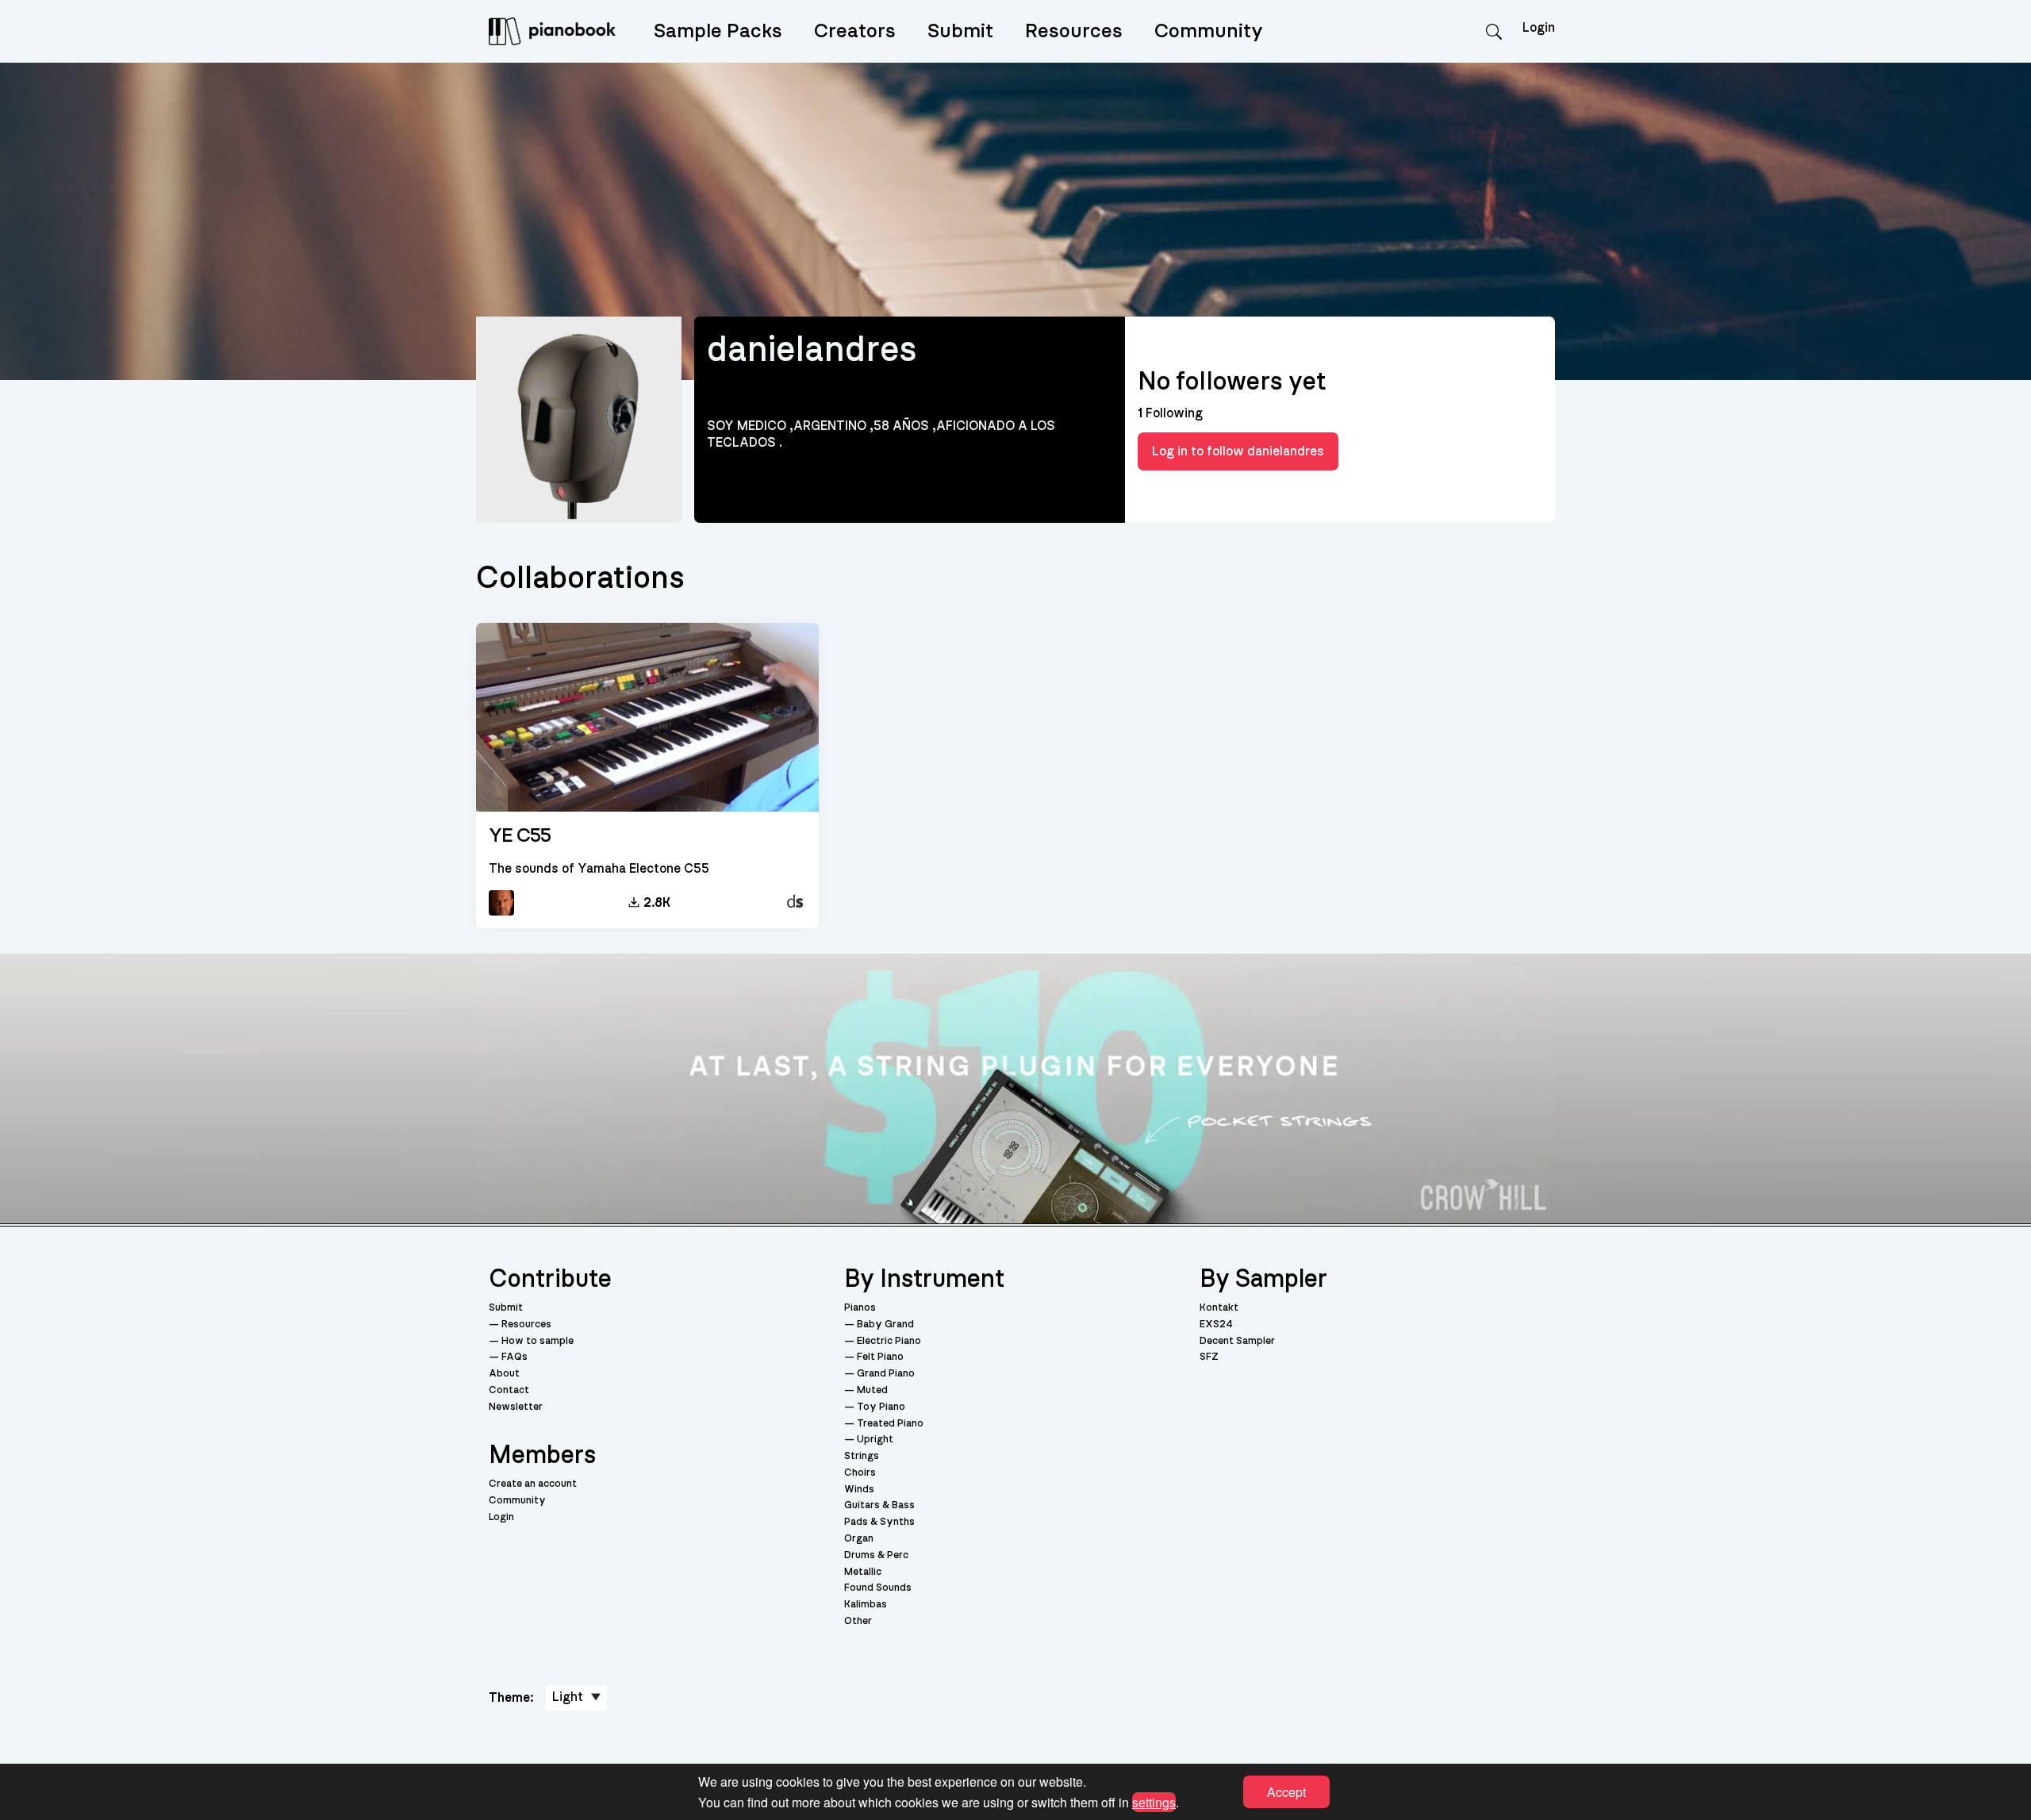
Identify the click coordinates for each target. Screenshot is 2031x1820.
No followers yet (1232, 382)
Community (1209, 31)
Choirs (860, 1473)
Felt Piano (880, 1357)
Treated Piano (890, 1424)
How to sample (538, 1341)
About (504, 1374)
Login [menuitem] (1539, 28)
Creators (855, 31)
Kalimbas (866, 1605)
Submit (960, 31)
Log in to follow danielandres (1238, 451)
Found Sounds (878, 1588)
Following (1170, 413)
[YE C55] (647, 718)
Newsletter (516, 1407)
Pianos (860, 1308)
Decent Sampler (1237, 1341)
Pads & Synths (879, 1522)
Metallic (863, 1572)
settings (1154, 1801)
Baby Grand (885, 1325)
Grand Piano (886, 1374)
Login (501, 1517)
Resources (1074, 31)
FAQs (514, 1357)
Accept (1286, 1792)
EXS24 (1216, 1325)
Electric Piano (889, 1341)
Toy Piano (881, 1407)
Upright (875, 1440)
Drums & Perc (876, 1555)
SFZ (1209, 1357)
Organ (859, 1539)
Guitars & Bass (879, 1505)
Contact (509, 1390)
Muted (872, 1390)
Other (858, 1621)
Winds (859, 1490)
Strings (862, 1456)
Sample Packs (718, 31)
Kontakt (1219, 1308)
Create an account (533, 1484)
